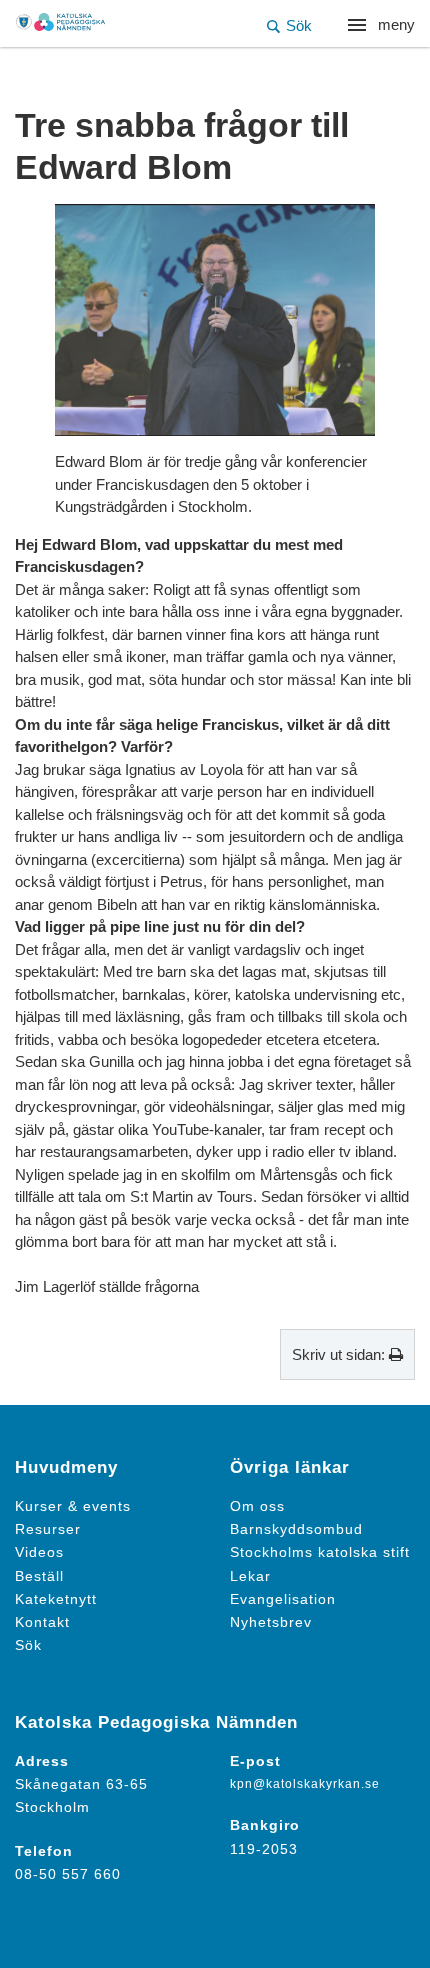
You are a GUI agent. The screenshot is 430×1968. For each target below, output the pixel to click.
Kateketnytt (56, 1599)
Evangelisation (283, 1599)
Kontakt (42, 1622)
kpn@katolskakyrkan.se (305, 1784)
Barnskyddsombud (296, 1529)
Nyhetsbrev (271, 1622)
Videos (39, 1552)
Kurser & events (73, 1506)
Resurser (48, 1529)
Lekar (250, 1576)
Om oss (257, 1506)
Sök (28, 1645)
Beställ (39, 1576)
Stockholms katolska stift (320, 1552)
